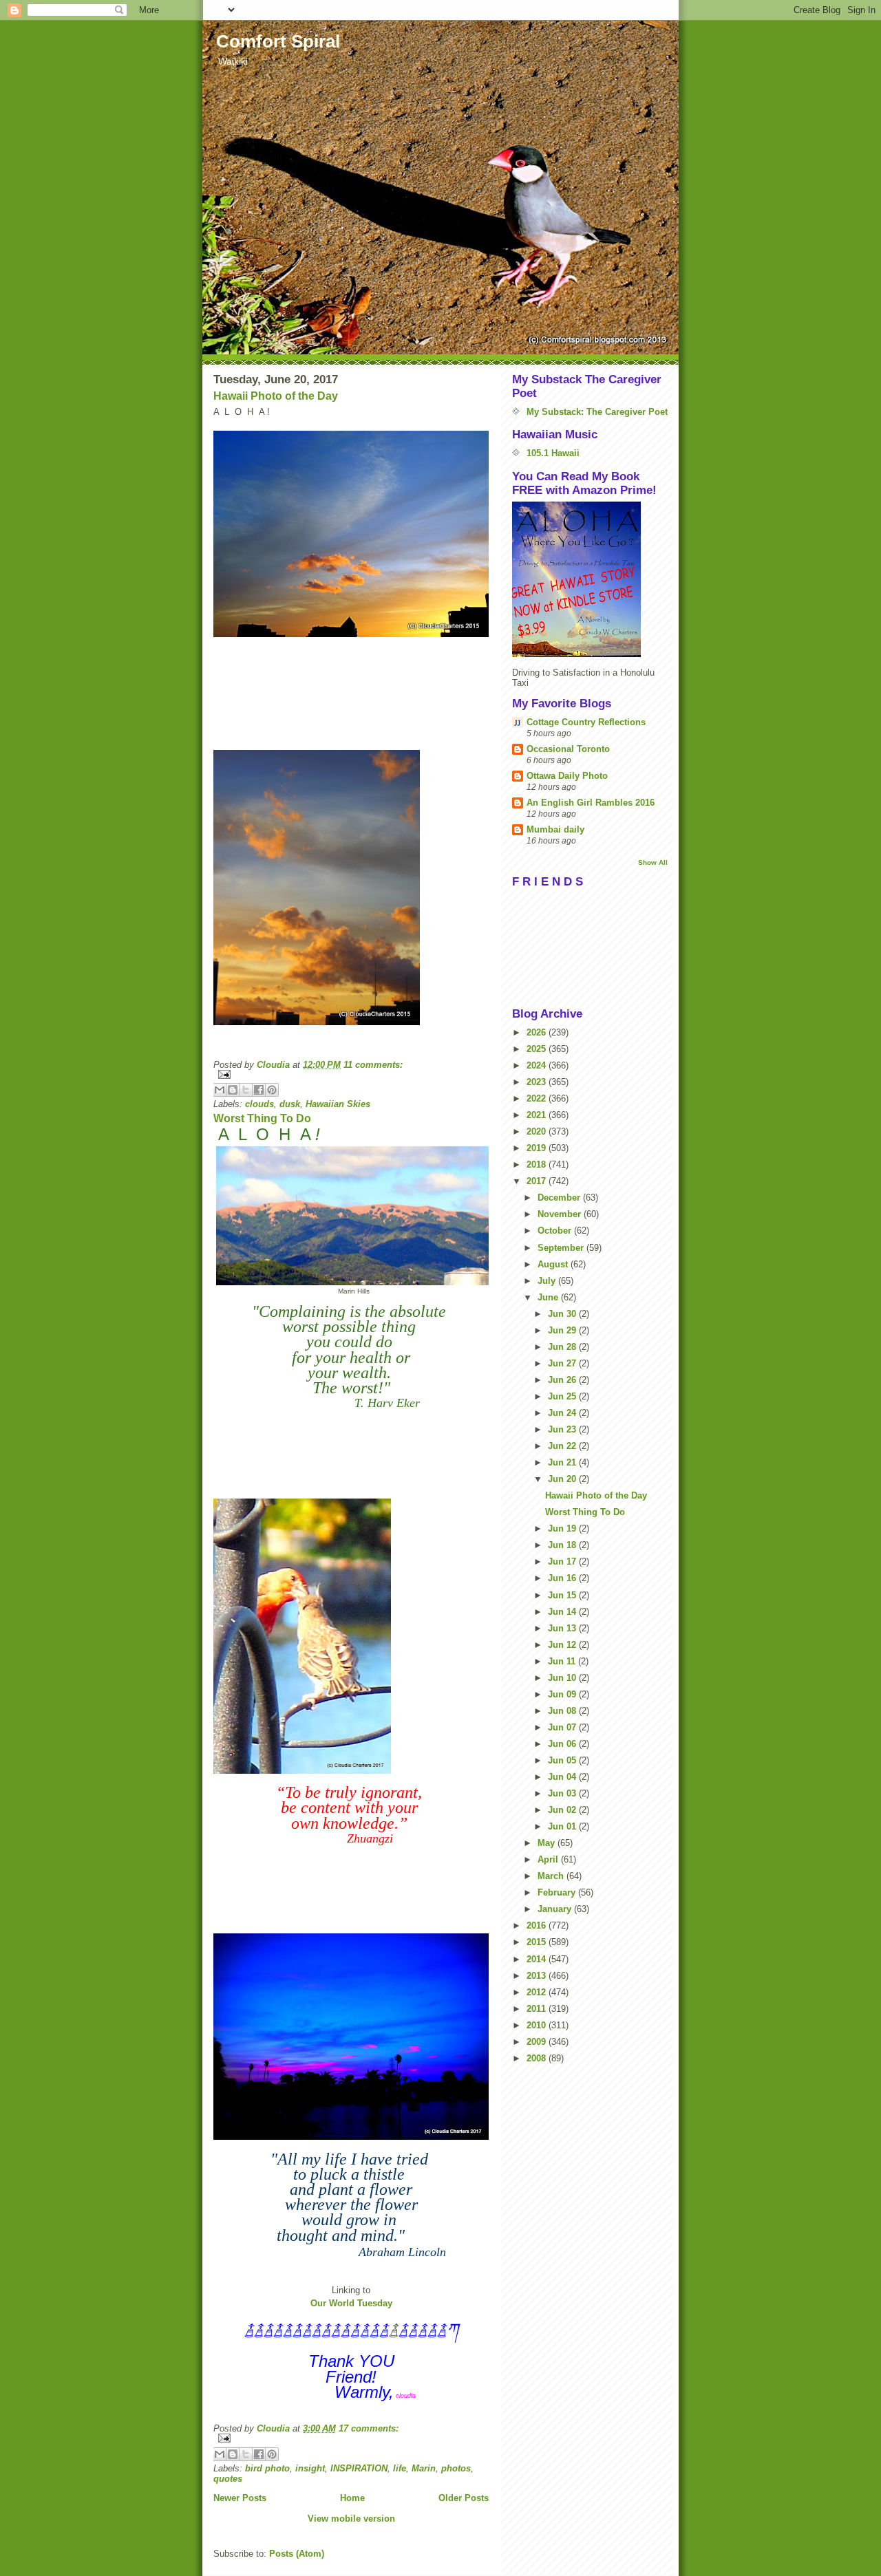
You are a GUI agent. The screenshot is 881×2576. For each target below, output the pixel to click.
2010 (538, 2025)
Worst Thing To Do (262, 1118)
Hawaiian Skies (338, 1104)
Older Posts (464, 2498)
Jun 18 (563, 1545)
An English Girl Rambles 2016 (591, 803)
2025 (538, 1049)
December (560, 1198)
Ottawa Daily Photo (567, 776)
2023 (538, 1082)
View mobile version (351, 2519)
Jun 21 (563, 1462)
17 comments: (369, 2428)
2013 (538, 1976)
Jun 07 (563, 1727)
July (548, 1281)
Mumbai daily (555, 829)
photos (456, 2468)
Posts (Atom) (297, 2554)
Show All (653, 862)
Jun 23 (563, 1429)
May (548, 1843)
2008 (538, 2058)
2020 (538, 1131)
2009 (538, 2042)
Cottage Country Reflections (586, 722)
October (556, 1231)
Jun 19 (563, 1528)
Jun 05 (563, 1760)
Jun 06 (563, 1744)
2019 (538, 1148)
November (561, 1214)
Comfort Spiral (278, 41)
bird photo (267, 2468)
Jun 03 (563, 1793)
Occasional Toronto (568, 749)
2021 (538, 1115)
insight (310, 2468)
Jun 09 (563, 1694)
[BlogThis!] (233, 1090)
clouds (259, 1104)
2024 (538, 1065)
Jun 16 (563, 1578)
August (554, 1264)
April (549, 1859)
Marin (424, 2468)
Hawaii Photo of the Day (276, 396)
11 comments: (373, 1065)
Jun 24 (563, 1413)
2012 (538, 1992)
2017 (538, 1181)
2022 (538, 1098)
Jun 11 (563, 1661)
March (552, 1876)
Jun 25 (563, 1396)
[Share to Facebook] (259, 1090)
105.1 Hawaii (553, 453)
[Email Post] (351, 1074)
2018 (538, 1164)
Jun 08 (563, 1711)
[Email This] (220, 1090)
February (558, 1892)
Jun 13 (563, 1628)
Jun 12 (563, 1645)
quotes (228, 2479)
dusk (290, 1104)
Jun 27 (563, 1363)
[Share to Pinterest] (272, 1090)
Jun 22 (563, 1446)
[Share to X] (246, 1090)
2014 (538, 1959)
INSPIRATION (359, 2468)
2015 (538, 1942)
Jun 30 (563, 1314)
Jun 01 (563, 1826)
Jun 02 (563, 1810)
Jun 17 (563, 1561)
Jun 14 (563, 1612)
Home (352, 2498)
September (562, 1248)
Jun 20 (563, 1479)
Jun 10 (563, 1678)
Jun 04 (563, 1777)
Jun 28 (563, 1347)
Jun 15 (563, 1595)
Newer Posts (240, 2498)
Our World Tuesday (351, 2303)
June (549, 1297)
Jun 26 (563, 1380)
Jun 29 (563, 1330)
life (400, 2468)
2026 (538, 1032)
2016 (538, 1925)
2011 (538, 2009)
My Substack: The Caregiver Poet (597, 412)
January (556, 1909)
